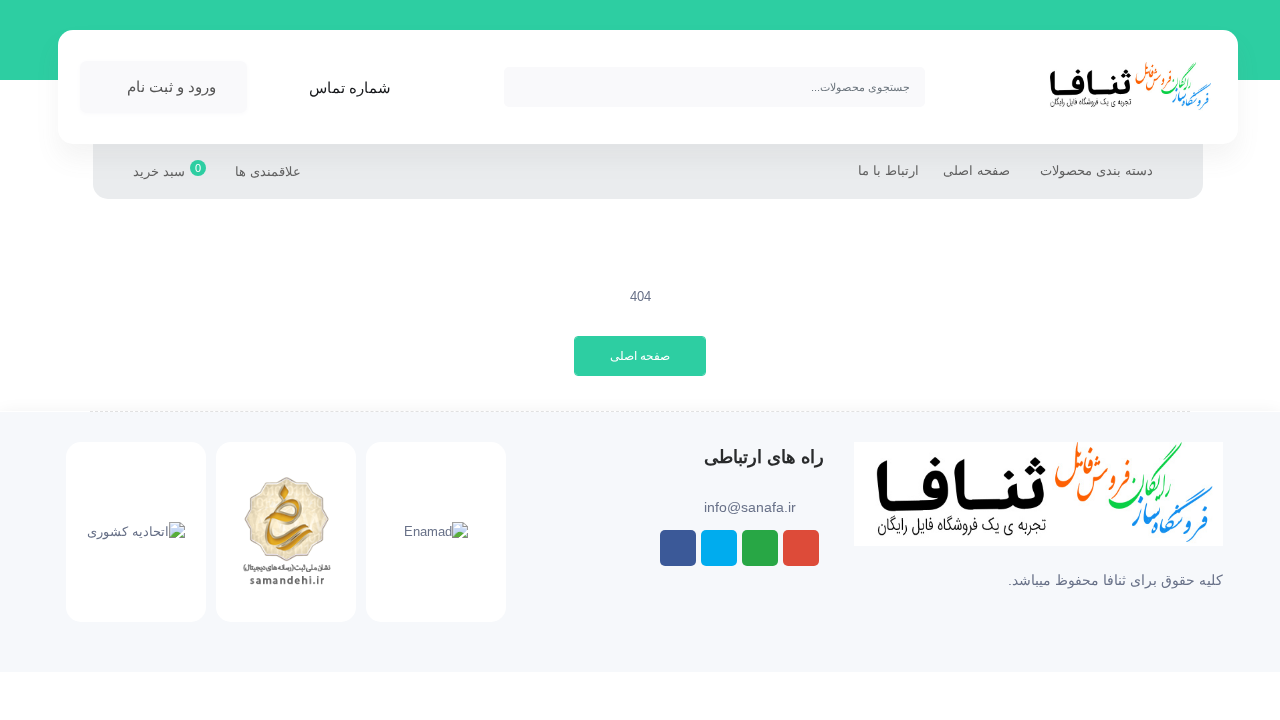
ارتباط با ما (888, 170)
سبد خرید (167, 170)
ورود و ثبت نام (171, 86)
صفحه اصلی (976, 170)
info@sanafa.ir (750, 507)
